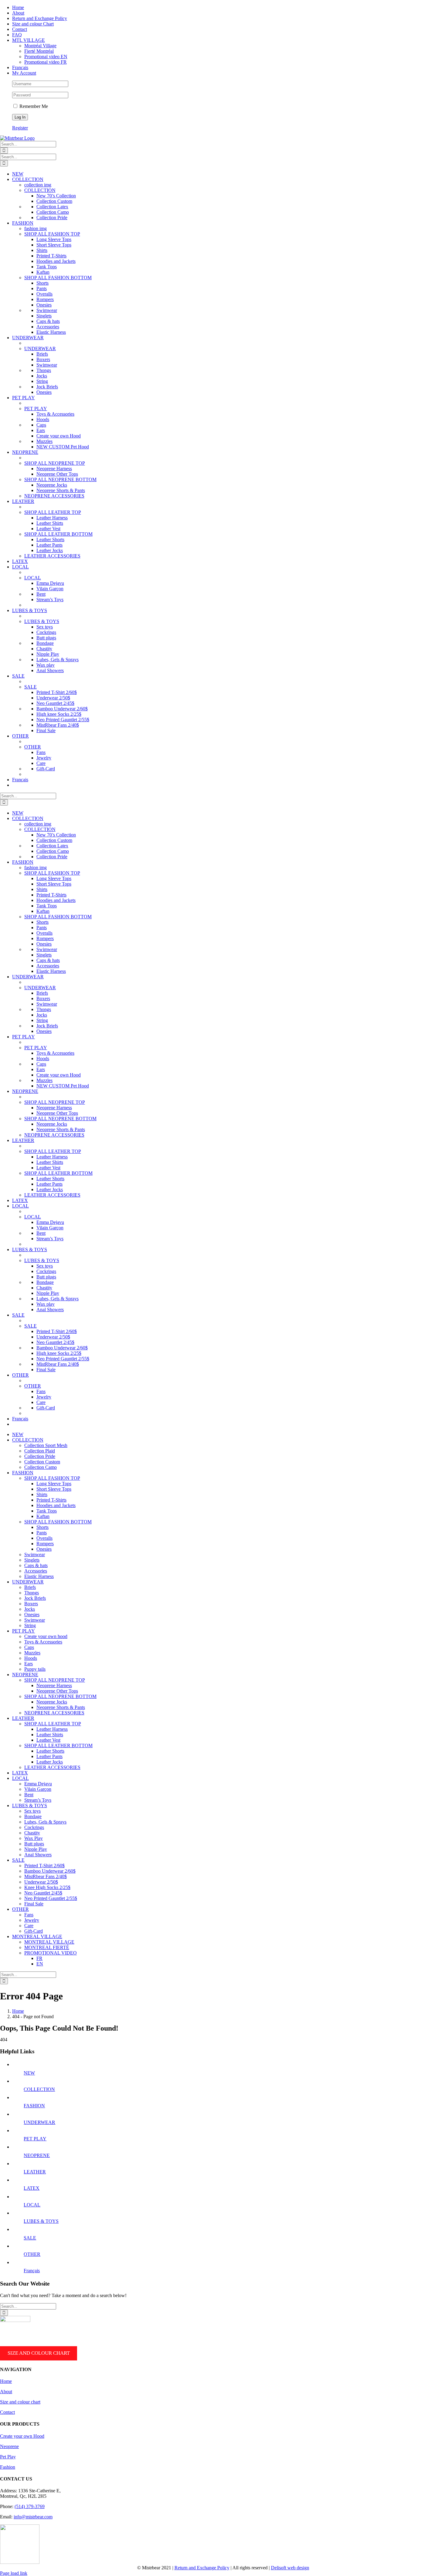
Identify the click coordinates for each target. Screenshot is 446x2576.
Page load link (14, 2573)
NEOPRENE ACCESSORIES (54, 496)
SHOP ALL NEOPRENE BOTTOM (60, 479)
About (6, 2392)
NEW (29, 2073)
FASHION (34, 2106)
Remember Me (33, 106)
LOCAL (33, 578)
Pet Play (8, 2457)
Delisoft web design (290, 2568)
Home (6, 2381)
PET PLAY (36, 409)
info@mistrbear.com (33, 2517)
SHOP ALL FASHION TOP (52, 234)
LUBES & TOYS (42, 621)
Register (20, 128)
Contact (7, 2412)
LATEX (32, 2188)
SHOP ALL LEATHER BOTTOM (58, 534)
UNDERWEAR (40, 348)
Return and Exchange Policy (202, 2568)
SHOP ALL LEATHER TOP (53, 512)
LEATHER (35, 2172)
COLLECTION (40, 190)
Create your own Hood (22, 2436)
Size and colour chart (39, 2353)
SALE (30, 687)
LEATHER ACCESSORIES (52, 556)
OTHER (33, 747)
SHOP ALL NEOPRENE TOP (55, 463)
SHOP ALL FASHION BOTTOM (58, 278)
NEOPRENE (37, 2155)
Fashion (8, 2467)
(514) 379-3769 (30, 2506)
